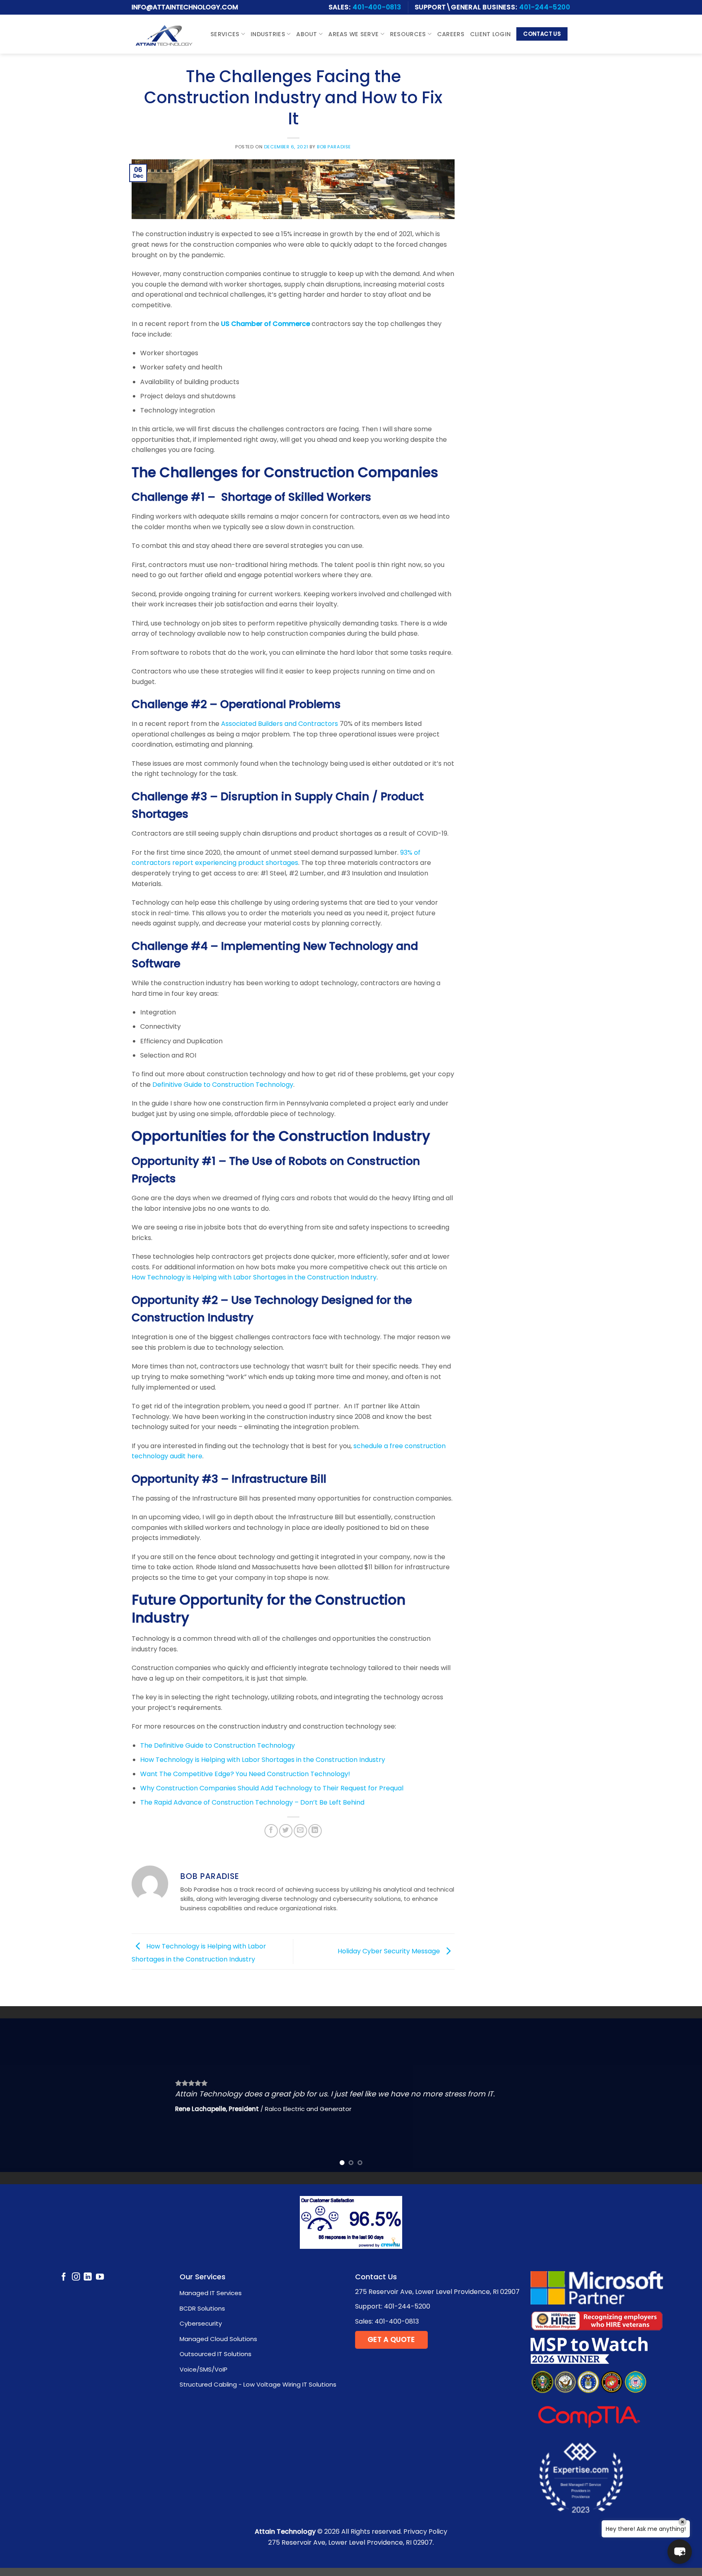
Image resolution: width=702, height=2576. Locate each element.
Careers (451, 34)
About (307, 34)
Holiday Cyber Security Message (390, 1951)
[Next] (678, 2095)
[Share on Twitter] (286, 1831)
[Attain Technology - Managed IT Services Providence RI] (164, 34)
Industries (268, 34)
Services (225, 34)
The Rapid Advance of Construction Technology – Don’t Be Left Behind (252, 1802)
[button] (680, 2552)
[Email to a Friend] (300, 1831)
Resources (408, 34)
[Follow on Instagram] (76, 2277)
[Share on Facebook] (271, 1831)
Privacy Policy (425, 2531)
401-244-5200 (545, 7)
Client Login (490, 34)
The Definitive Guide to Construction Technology (218, 1745)
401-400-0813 (377, 7)
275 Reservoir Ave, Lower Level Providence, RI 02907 (437, 2292)
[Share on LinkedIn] (315, 1831)
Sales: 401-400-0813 (387, 2321)
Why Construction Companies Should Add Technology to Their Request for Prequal (272, 1788)
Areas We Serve (353, 34)
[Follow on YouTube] (100, 2277)
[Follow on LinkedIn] (88, 2277)
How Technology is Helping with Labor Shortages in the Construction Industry (254, 1277)
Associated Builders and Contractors (279, 724)
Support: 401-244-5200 (393, 2306)
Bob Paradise (334, 147)
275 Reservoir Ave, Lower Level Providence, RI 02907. (351, 2542)
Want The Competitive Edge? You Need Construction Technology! (245, 1774)
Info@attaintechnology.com (185, 7)
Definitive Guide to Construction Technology (223, 1085)
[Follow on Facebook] (64, 2277)
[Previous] (24, 2095)
